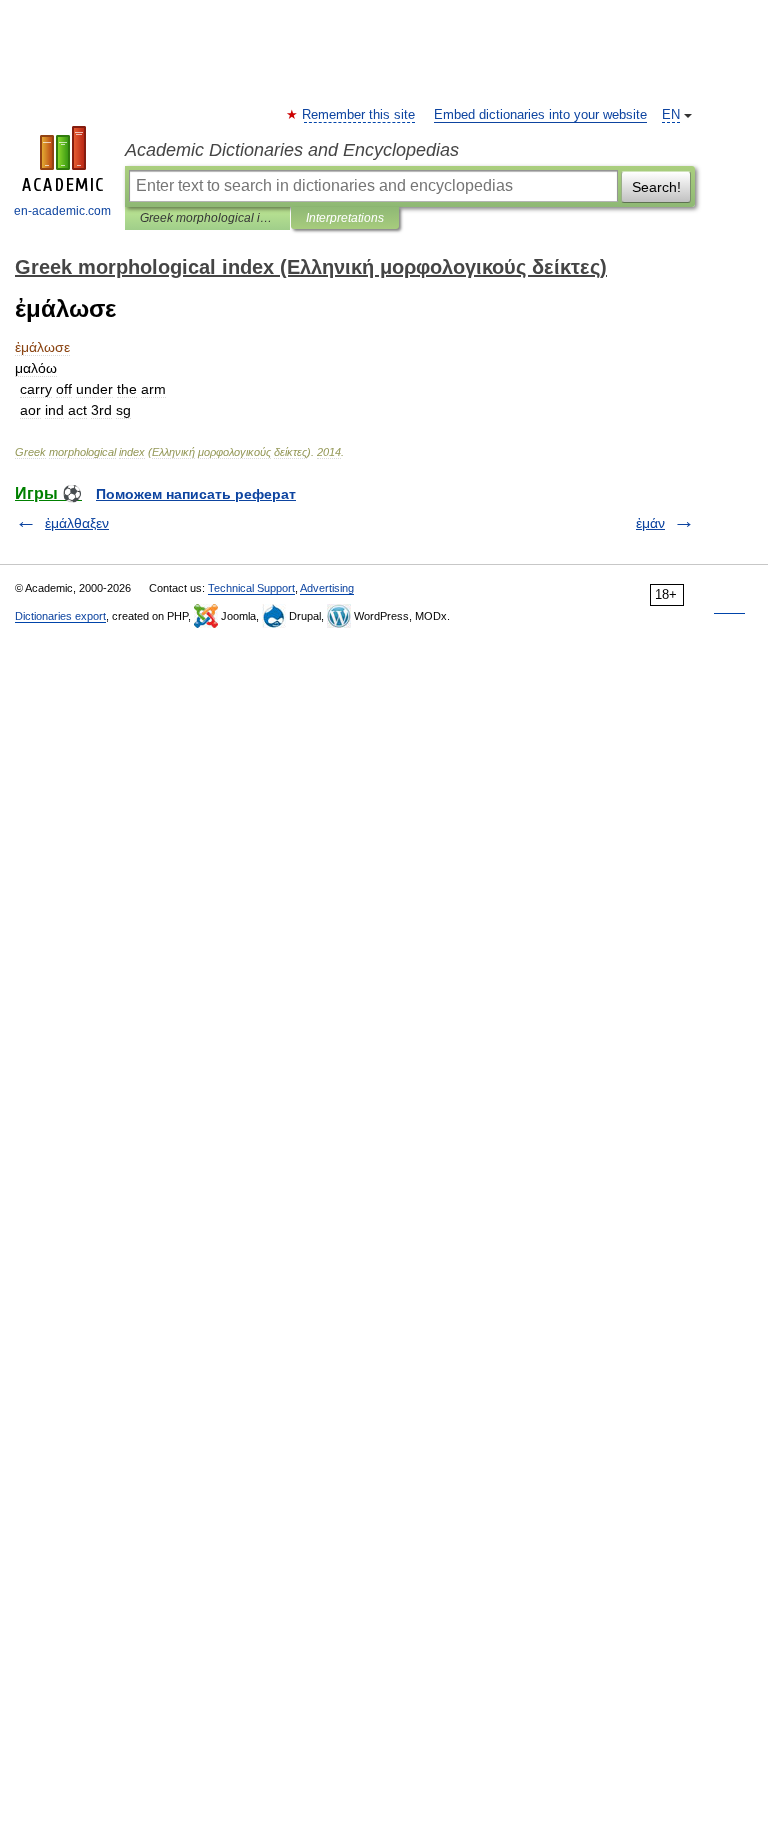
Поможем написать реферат (196, 494)
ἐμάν (650, 523)
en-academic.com (62, 211)
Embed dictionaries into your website (540, 115)
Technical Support (251, 588)
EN (671, 115)
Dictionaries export (60, 616)
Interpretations (345, 218)
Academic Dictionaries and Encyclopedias (292, 150)
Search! (656, 187)
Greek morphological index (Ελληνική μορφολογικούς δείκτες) (207, 218)
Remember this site (359, 115)
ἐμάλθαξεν (77, 523)
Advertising (327, 588)
